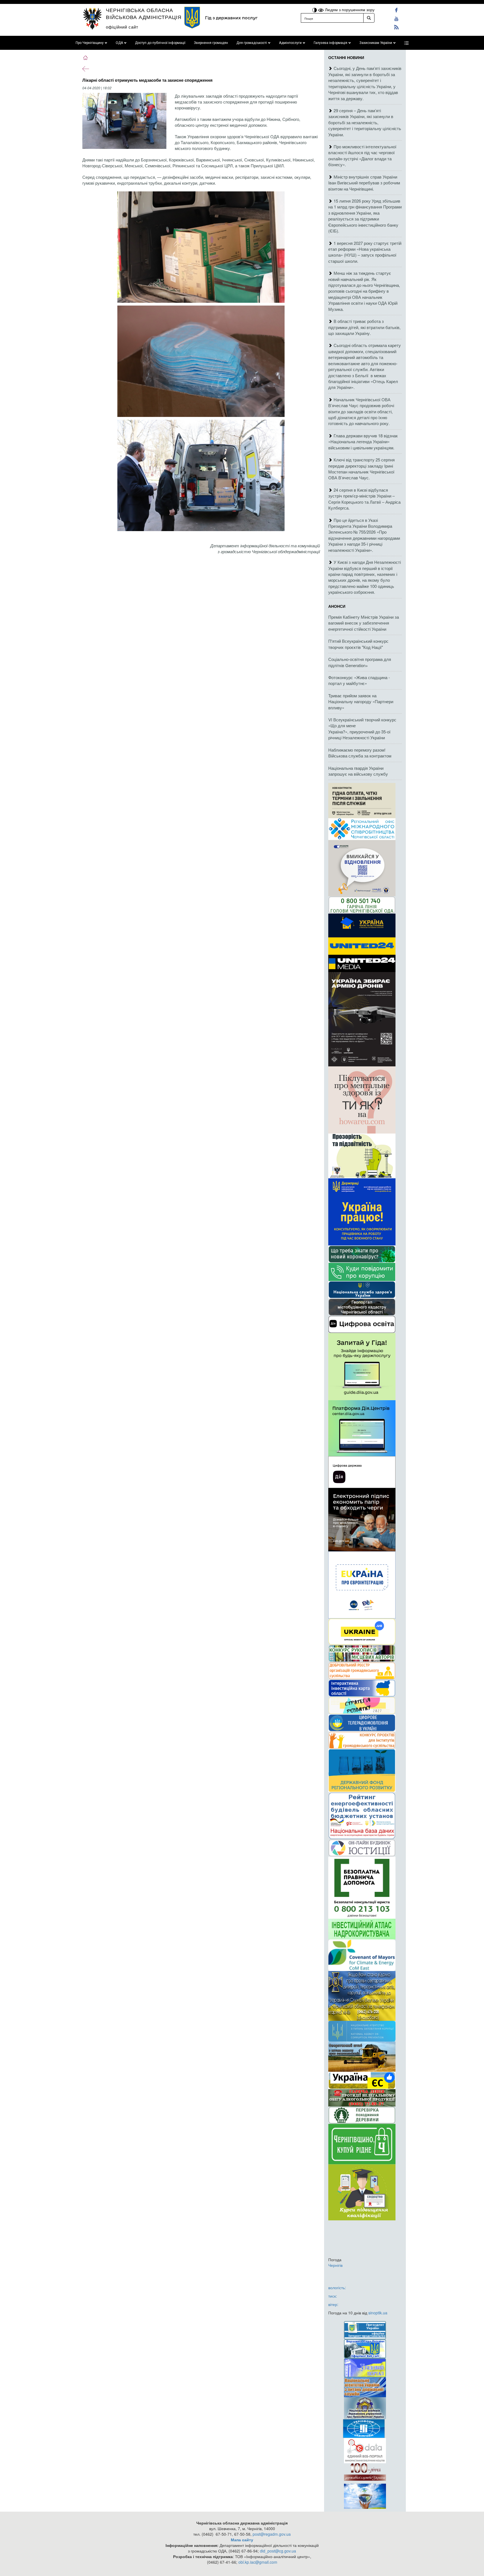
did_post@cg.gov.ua (278, 2551)
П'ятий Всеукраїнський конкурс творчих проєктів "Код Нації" (358, 644)
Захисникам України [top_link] (376, 43)
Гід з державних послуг (231, 18)
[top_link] (406, 43)
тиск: (333, 2296)
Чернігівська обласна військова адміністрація (144, 13)
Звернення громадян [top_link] (211, 43)
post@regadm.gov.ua (272, 2534)
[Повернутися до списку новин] (86, 68)
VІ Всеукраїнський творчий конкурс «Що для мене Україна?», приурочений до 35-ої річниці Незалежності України (362, 729)
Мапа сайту (242, 2540)
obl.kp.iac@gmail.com (258, 2562)
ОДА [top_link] (119, 43)
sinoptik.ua (378, 2313)
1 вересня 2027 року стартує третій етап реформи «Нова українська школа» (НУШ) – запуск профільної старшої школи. (365, 252)
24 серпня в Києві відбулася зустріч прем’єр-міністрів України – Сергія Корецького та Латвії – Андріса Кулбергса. (364, 499)
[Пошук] (369, 18)
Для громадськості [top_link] (252, 43)
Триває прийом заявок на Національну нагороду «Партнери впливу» (361, 702)
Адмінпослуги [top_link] (290, 43)
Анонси (337, 606)
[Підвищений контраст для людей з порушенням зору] (315, 10)
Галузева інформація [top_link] (331, 43)
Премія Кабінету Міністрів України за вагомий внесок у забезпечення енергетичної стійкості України (364, 623)
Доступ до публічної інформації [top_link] (160, 43)
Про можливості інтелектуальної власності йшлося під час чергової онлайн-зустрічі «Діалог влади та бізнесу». (362, 155)
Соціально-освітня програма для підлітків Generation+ (360, 662)
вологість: (337, 2288)
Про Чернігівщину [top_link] (90, 43)
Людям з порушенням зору (349, 10)
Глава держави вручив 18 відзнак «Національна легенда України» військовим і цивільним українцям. (363, 442)
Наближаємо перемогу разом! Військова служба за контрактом (360, 753)
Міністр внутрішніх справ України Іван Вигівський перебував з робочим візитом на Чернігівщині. (364, 183)
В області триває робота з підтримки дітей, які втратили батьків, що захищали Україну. (364, 327)
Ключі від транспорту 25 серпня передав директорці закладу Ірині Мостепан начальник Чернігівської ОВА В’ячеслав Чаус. (361, 469)
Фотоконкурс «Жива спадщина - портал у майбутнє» (359, 680)
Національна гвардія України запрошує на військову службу (358, 771)
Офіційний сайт (122, 27)
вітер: (333, 2304)
